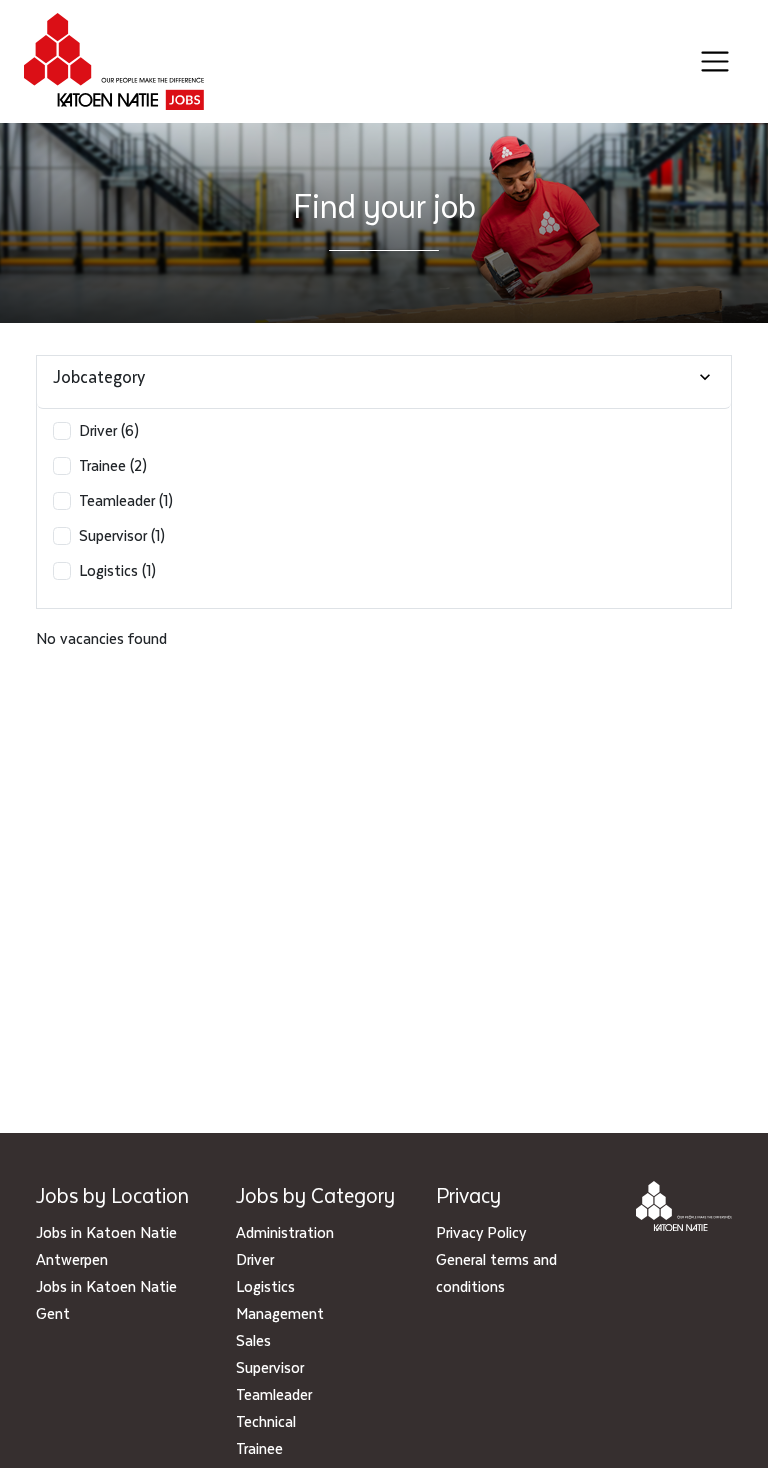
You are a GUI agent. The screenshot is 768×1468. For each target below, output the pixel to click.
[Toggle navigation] (715, 62)
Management (280, 1313)
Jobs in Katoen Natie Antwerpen (106, 1245)
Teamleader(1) (126, 500)
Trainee (259, 1448)
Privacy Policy (481, 1232)
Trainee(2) (113, 465)
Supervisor (270, 1367)
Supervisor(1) (122, 535)
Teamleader (274, 1394)
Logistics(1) (117, 570)
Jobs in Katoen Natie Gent (106, 1299)
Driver (255, 1259)
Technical (266, 1421)
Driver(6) (109, 430)
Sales (253, 1340)
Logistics (265, 1286)
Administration (285, 1232)
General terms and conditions (496, 1272)
